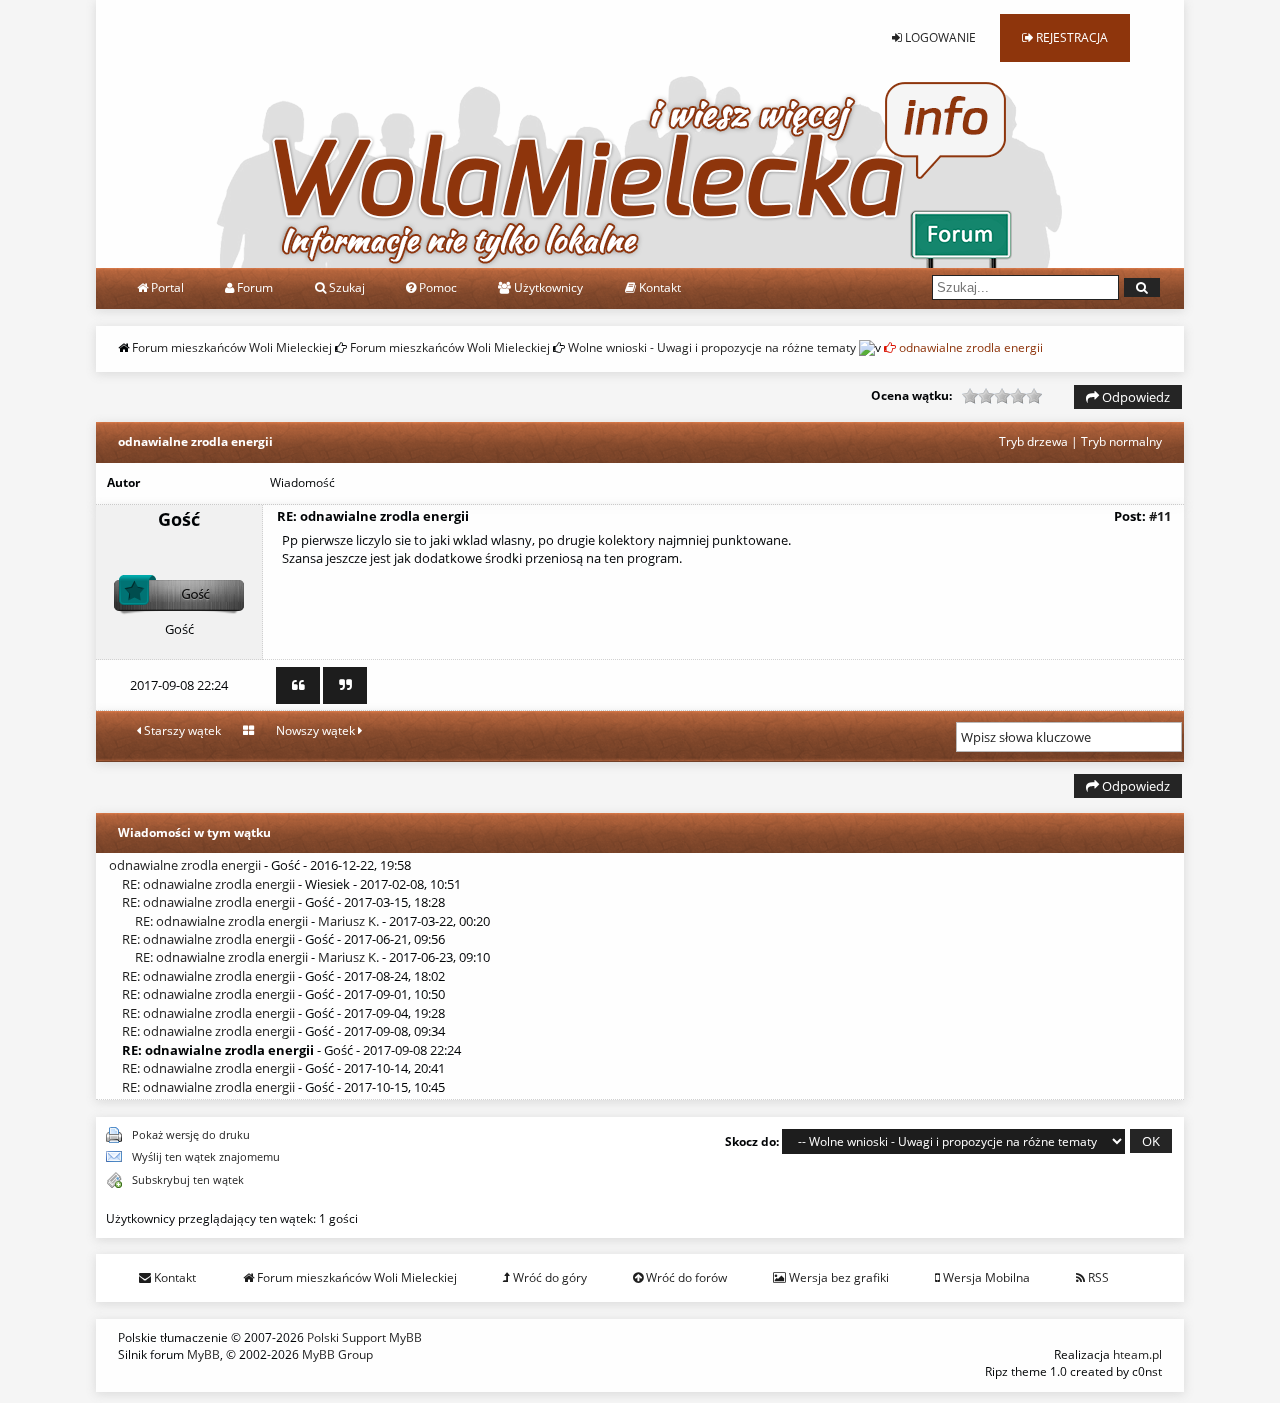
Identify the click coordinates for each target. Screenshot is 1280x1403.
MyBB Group (337, 1354)
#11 (1160, 516)
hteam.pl (1137, 1354)
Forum (253, 287)
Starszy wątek (181, 730)
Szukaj (345, 287)
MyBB (203, 1354)
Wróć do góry (548, 1277)
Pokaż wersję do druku (191, 1134)
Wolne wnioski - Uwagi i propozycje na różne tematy (712, 347)
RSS (1097, 1277)
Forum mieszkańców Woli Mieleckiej (232, 347)
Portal (166, 287)
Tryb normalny (1121, 441)
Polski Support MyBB (364, 1337)
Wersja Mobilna (985, 1277)
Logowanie (939, 37)
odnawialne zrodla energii (185, 865)
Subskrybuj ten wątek (188, 1179)
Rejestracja (1070, 37)
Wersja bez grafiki (837, 1277)
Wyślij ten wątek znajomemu (206, 1156)
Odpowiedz (1134, 397)
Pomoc (436, 287)
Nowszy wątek (317, 730)
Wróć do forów (685, 1277)
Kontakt (658, 287)
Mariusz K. (348, 921)
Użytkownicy (547, 287)
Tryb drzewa (1033, 441)
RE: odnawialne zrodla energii (208, 884)
